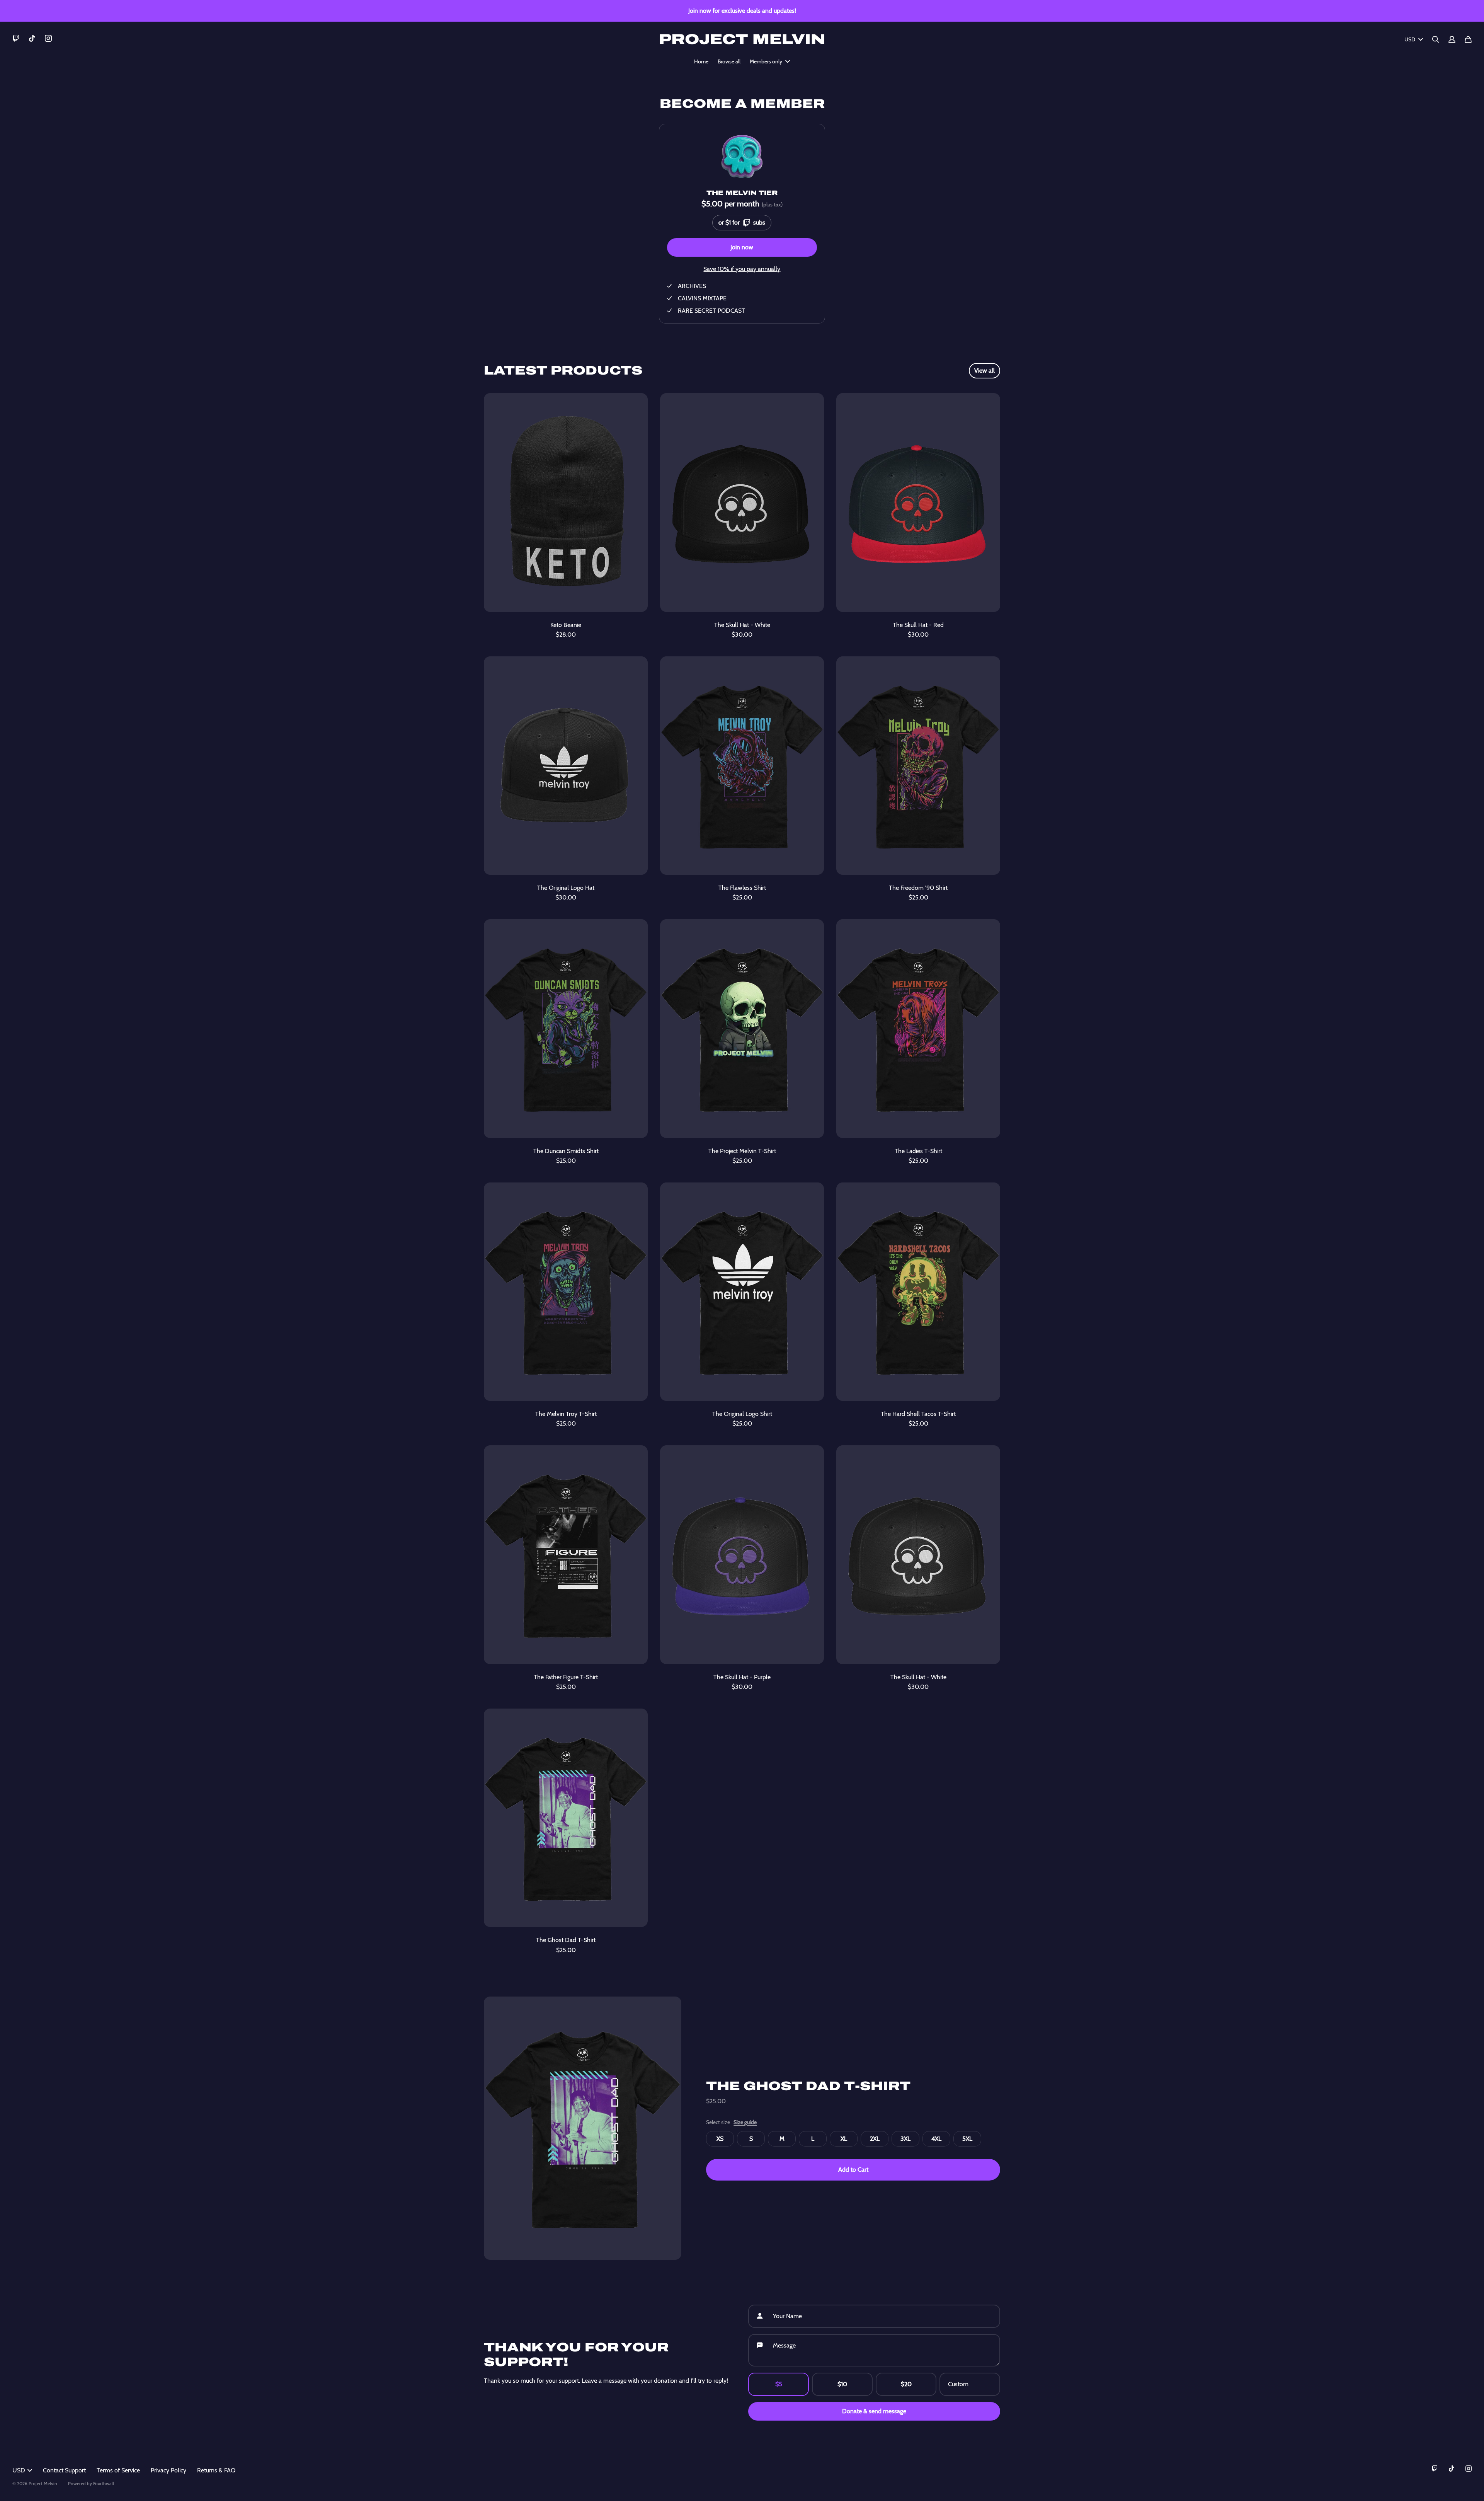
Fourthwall (104, 2483)
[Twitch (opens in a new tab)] (16, 38)
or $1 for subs (741, 221)
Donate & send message (874, 2411)
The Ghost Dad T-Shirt (808, 2086)
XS (720, 2139)
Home (701, 61)
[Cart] (1468, 39)
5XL (967, 2139)
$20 (906, 2384)
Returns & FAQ (216, 2470)
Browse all (729, 61)
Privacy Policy (168, 2470)
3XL (905, 2139)
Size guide (745, 2122)
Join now (742, 247)
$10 (842, 2384)
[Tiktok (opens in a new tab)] (32, 38)
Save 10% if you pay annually (742, 269)
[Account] (1452, 39)
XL (844, 2139)
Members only (766, 61)
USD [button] (1410, 39)
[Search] (1436, 39)
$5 (779, 2384)
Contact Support (64, 2470)
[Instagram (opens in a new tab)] (48, 38)
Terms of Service (118, 2470)
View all (985, 371)
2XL (875, 2139)
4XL (936, 2139)
